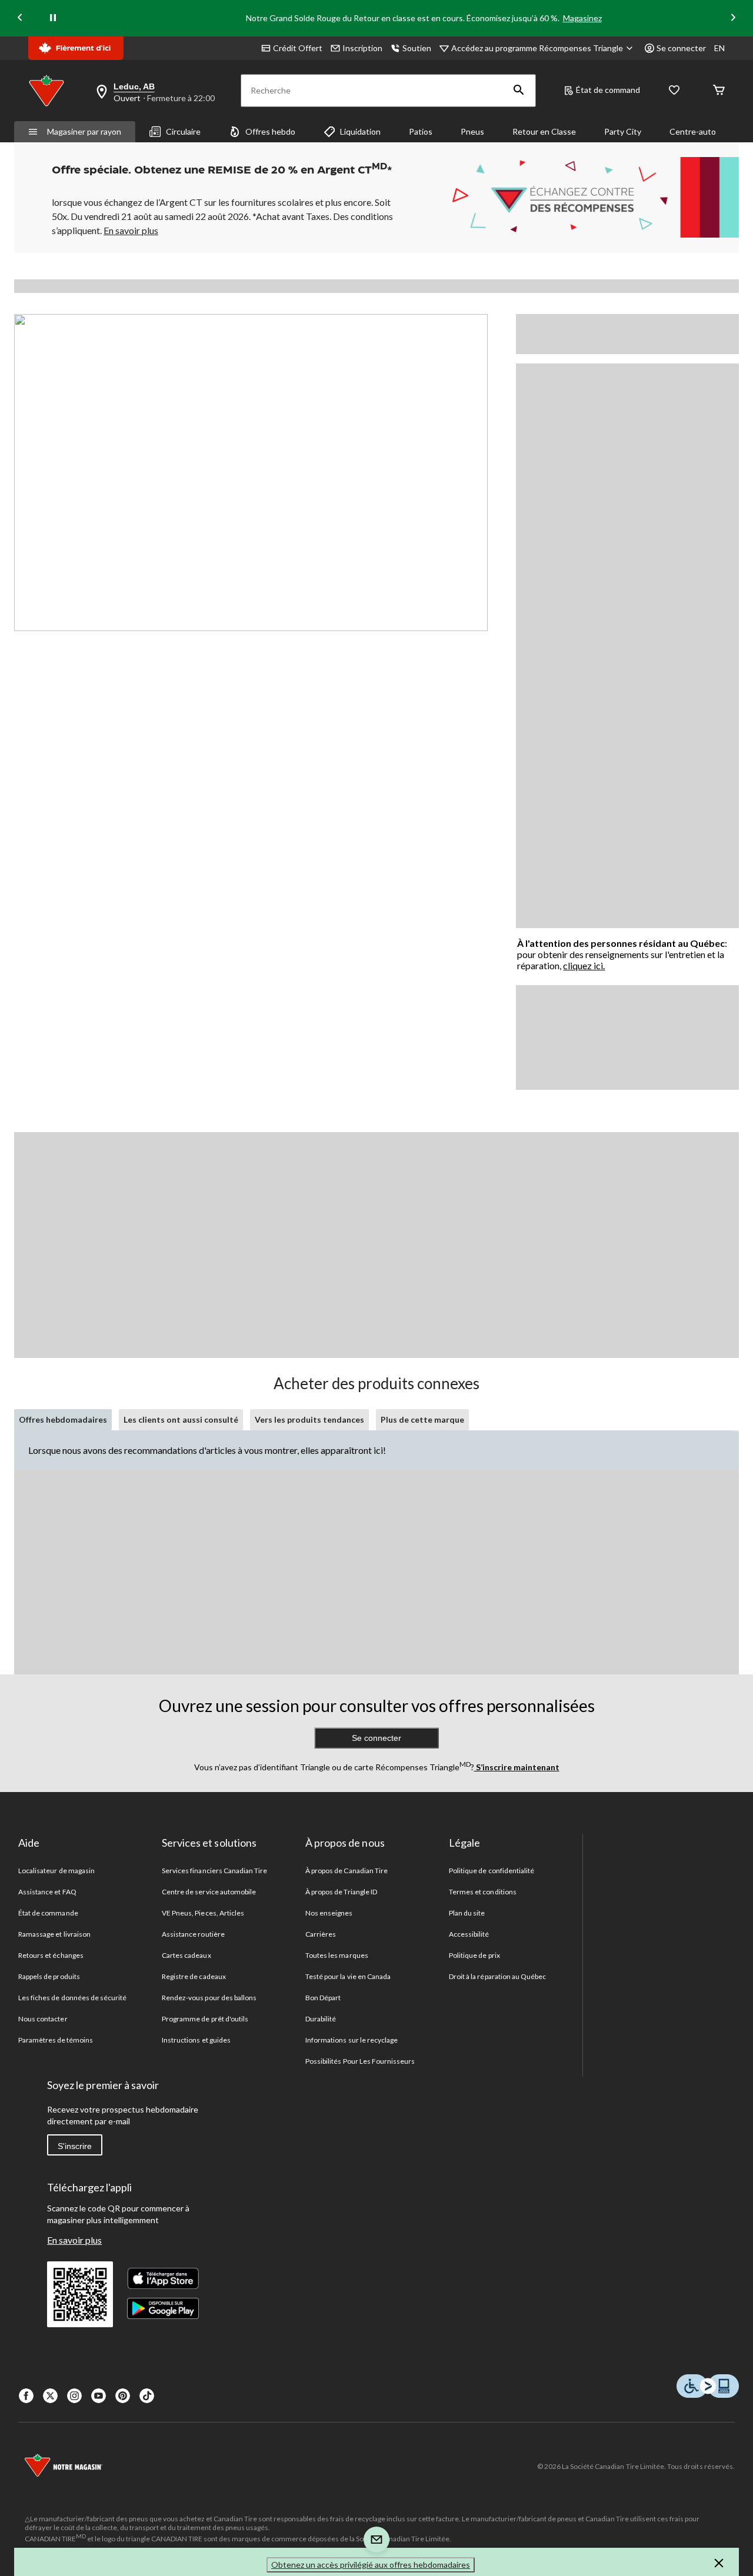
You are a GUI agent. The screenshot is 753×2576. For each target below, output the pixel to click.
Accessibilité (469, 1934)
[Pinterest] (123, 2396)
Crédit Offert (298, 48)
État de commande (48, 1913)
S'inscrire (75, 2146)
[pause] (53, 18)
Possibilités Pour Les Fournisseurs (360, 2061)
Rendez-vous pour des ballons (209, 1998)
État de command (608, 90)
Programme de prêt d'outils (205, 2019)
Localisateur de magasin (56, 1871)
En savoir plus (74, 2240)
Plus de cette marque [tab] (422, 1419)
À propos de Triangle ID (341, 1892)
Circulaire (183, 131)
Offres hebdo (270, 131)
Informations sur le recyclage (351, 2040)
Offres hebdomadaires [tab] (63, 1419)
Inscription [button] (362, 48)
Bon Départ (323, 1998)
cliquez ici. (584, 965)
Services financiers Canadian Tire (214, 1871)
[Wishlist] (674, 91)
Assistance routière (193, 1934)
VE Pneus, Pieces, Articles (203, 1913)
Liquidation (360, 131)
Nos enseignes (329, 1913)
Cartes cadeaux (186, 1955)
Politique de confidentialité (492, 1871)
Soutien (417, 48)
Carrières (321, 1934)
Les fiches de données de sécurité (72, 1998)
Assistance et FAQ (47, 1892)
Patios (421, 131)
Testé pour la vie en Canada (348, 1976)
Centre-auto (693, 131)
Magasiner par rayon (84, 131)
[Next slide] (733, 19)
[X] (50, 2396)
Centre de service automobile (209, 1892)
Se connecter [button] (681, 48)
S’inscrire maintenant (517, 1767)
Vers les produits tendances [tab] (309, 1419)
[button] (519, 91)
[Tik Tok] (147, 2396)
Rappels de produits (49, 1976)
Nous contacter (43, 2019)
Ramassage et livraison (54, 1934)
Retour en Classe (544, 131)
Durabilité (321, 2019)
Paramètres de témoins (56, 2040)
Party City (623, 131)
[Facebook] (26, 2396)
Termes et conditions (483, 1892)
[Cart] (719, 91)
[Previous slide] (20, 19)
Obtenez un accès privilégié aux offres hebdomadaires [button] (371, 2565)
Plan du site (467, 1913)
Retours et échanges (51, 1955)
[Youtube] (99, 2396)
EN (719, 48)
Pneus (472, 131)
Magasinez (582, 18)
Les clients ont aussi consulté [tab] (181, 1419)
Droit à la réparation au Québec (497, 1976)
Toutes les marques (337, 1955)
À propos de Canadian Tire (346, 1871)
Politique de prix (474, 1955)
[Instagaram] (74, 2396)
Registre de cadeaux (194, 1976)
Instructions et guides (196, 2040)
